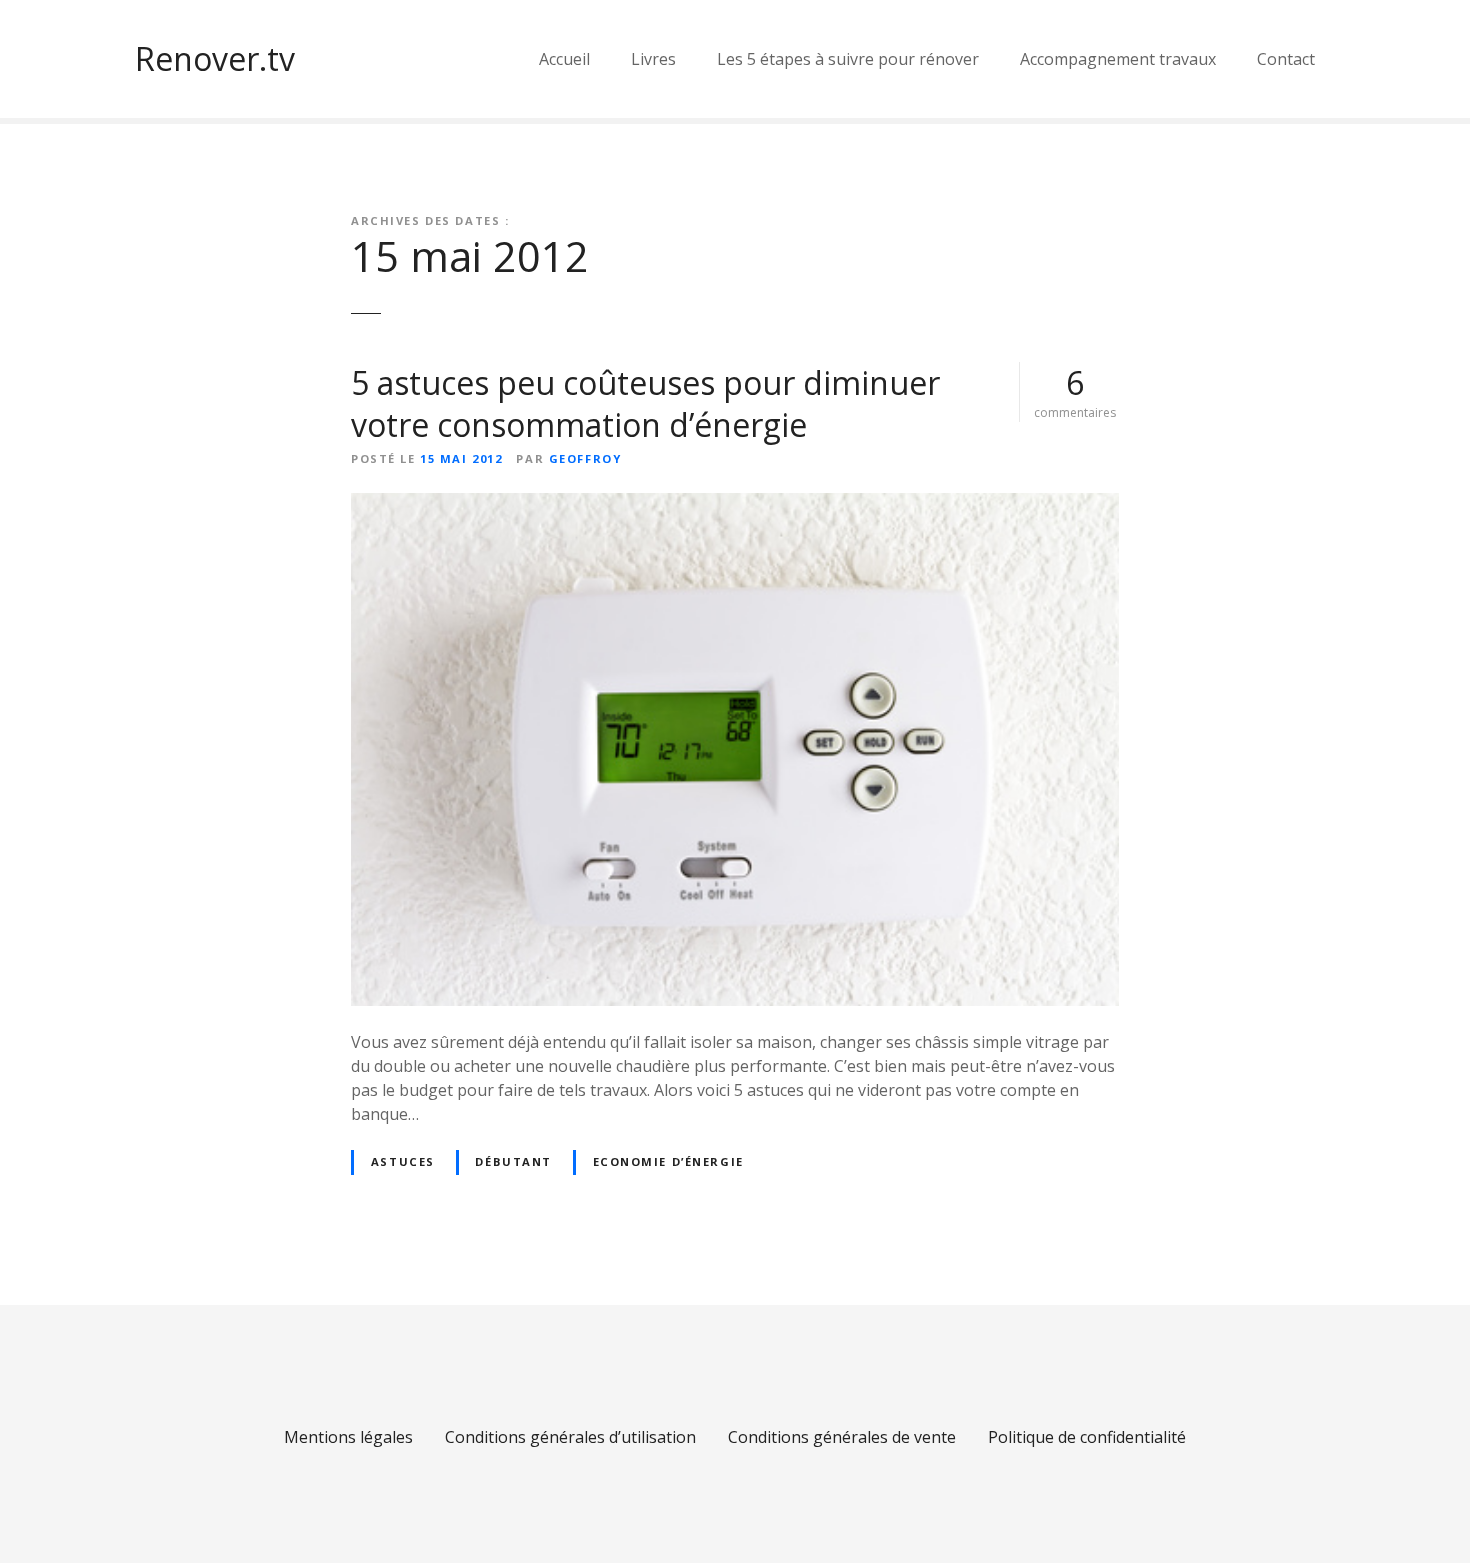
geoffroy (585, 458)
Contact (1286, 59)
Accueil (564, 59)
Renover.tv (215, 58)
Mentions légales (348, 1437)
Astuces (403, 1161)
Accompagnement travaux (1118, 59)
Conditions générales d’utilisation (570, 1437)
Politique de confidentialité (1087, 1437)
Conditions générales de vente (842, 1437)
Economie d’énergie (668, 1161)
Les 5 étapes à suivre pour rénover (848, 59)
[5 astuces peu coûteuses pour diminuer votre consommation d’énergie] (735, 505)
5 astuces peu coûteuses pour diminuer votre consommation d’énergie (645, 403)
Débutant (513, 1161)
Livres (653, 59)
